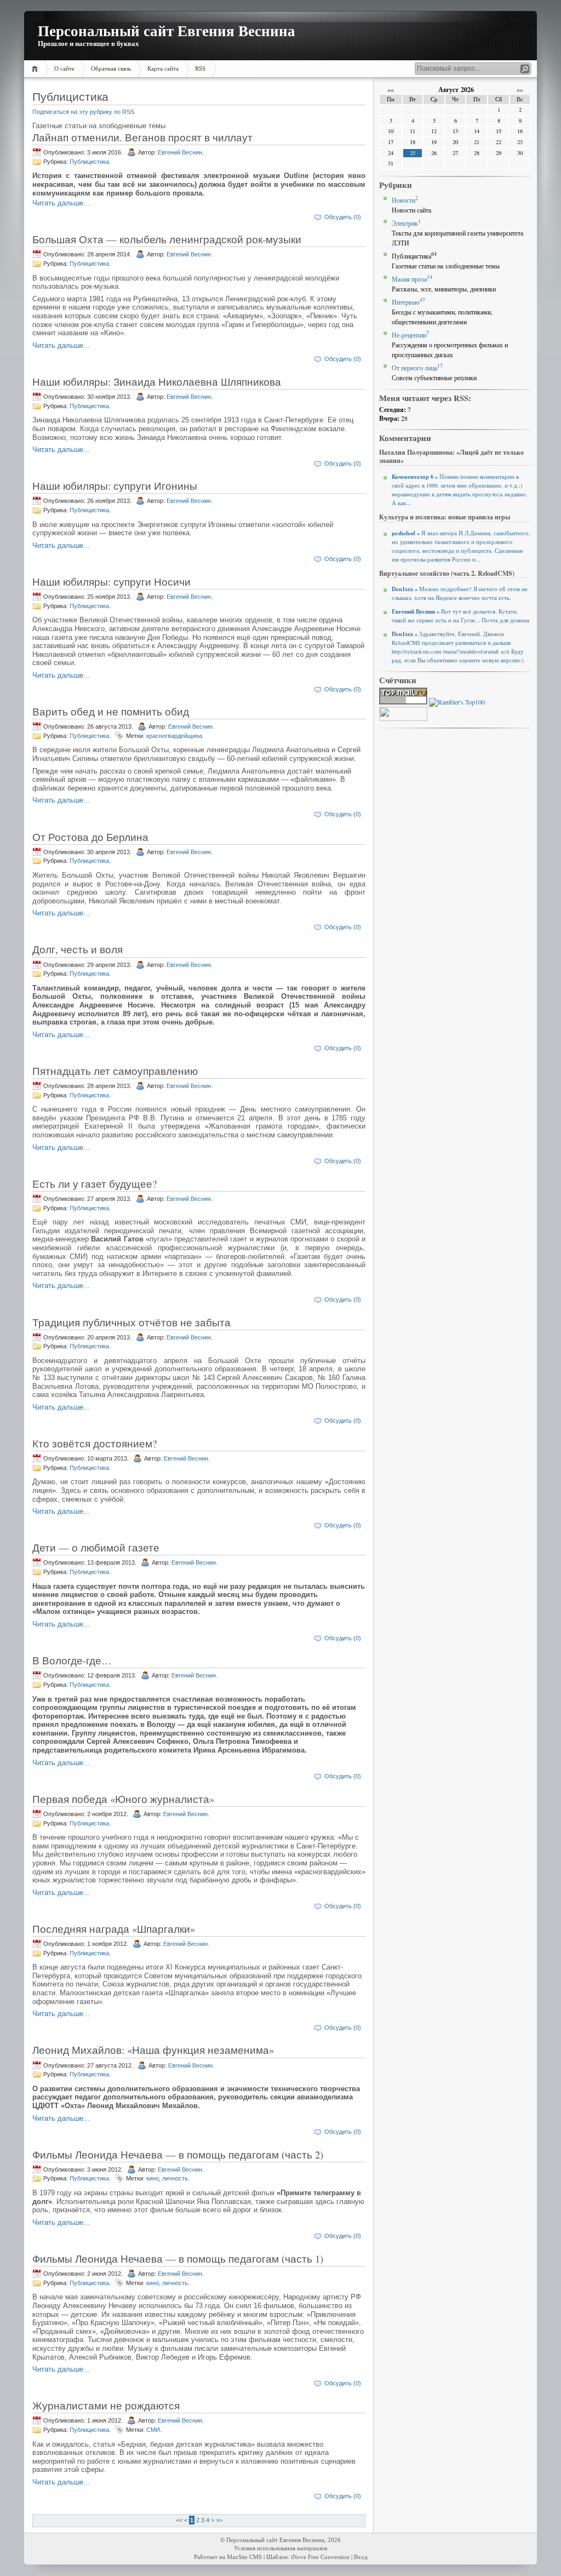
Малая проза (412, 279)
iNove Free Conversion (320, 2557)
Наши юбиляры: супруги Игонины (115, 486)
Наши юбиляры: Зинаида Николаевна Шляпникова (157, 382)
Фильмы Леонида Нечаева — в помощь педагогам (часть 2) (178, 2154)
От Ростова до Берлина (90, 837)
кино (153, 2178)
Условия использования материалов (280, 2548)
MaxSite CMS (244, 2557)
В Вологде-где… (72, 1660)
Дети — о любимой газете (96, 1547)
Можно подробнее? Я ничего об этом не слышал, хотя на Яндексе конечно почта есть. (460, 593)
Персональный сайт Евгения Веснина (167, 30)
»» (520, 90)
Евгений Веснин (180, 152)
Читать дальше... (61, 203)
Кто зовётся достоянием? (95, 1443)
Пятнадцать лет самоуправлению (115, 1071)
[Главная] (36, 69)
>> (219, 2520)
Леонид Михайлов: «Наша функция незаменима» (153, 2050)
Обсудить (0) (343, 217)
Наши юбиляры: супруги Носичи (111, 582)
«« (391, 90)
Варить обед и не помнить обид (111, 711)
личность (175, 2178)
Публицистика (89, 162)
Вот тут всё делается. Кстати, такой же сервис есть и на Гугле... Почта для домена (460, 616)
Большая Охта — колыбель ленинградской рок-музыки (167, 239)
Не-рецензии (410, 335)
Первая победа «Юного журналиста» (123, 1799)
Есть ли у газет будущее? (95, 1184)
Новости (405, 200)
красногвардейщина (174, 736)
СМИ (153, 2430)
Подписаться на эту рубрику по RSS (83, 112)
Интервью (408, 302)
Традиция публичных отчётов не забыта (131, 1322)
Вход (361, 2557)
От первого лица (417, 368)
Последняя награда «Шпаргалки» (114, 1929)
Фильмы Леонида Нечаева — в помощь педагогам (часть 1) (178, 2259)
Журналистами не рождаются (106, 2405)
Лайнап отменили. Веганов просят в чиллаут (142, 137)
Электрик (406, 223)
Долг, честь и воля (78, 949)
